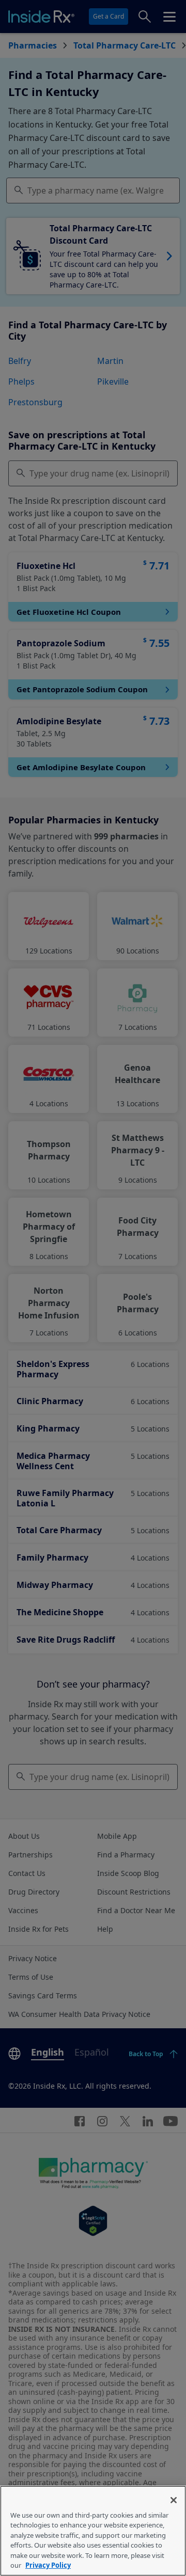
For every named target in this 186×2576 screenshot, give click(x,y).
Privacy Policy (48, 2565)
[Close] (174, 2500)
